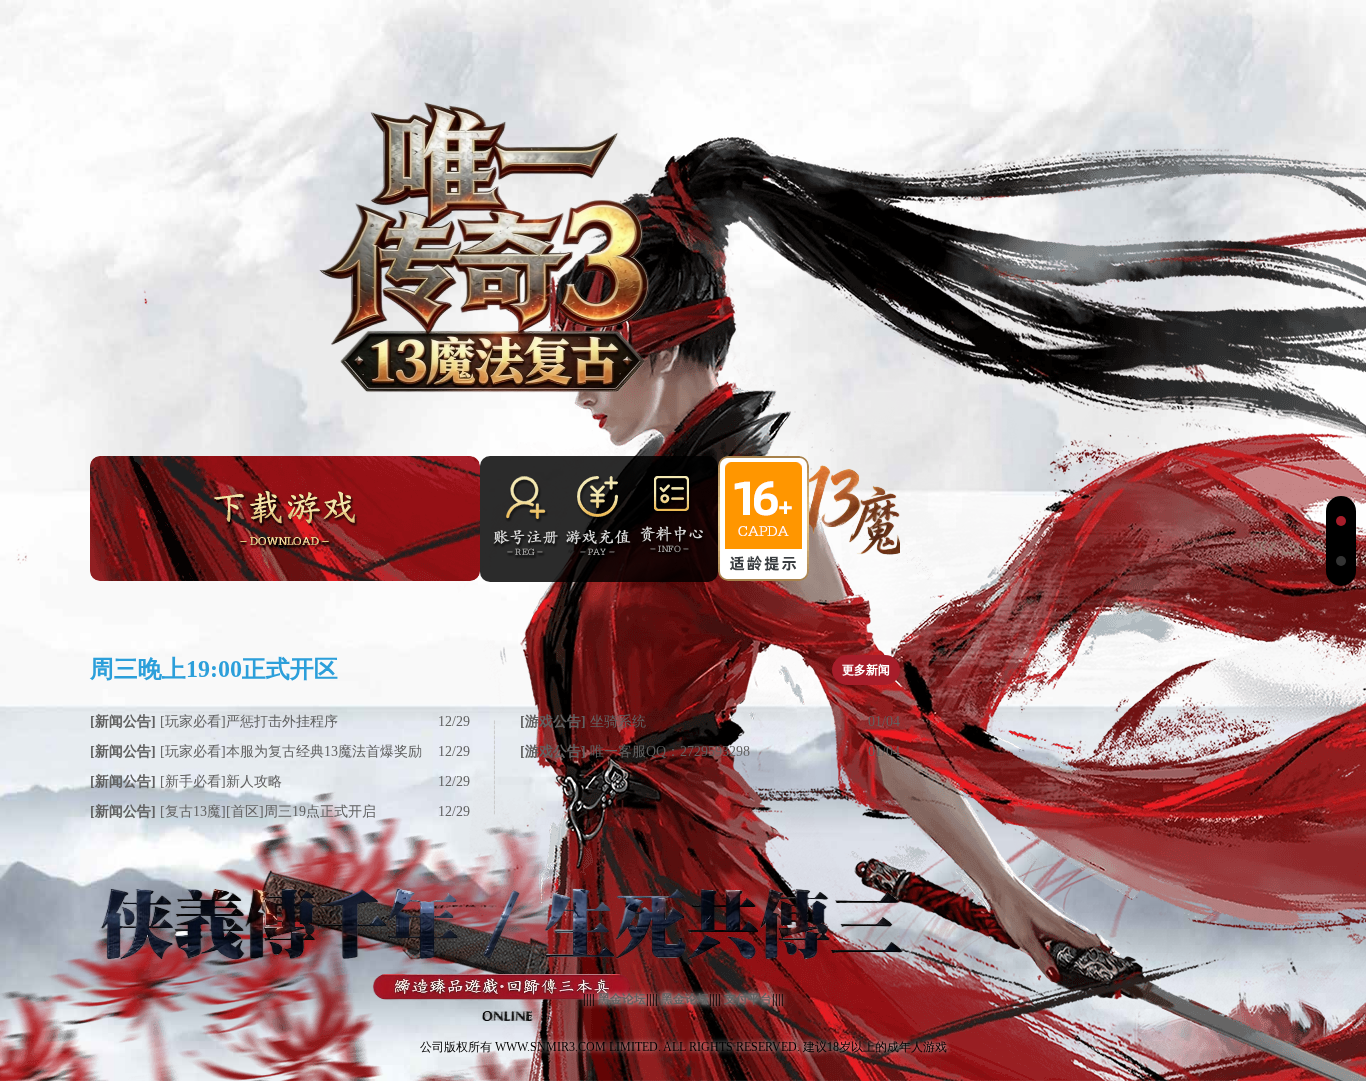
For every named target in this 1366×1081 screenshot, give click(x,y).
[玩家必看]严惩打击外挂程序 (214, 721)
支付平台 (748, 999)
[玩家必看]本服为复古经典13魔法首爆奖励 (256, 751)
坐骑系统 (583, 721)
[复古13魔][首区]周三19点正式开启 (233, 811)
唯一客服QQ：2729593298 (635, 751)
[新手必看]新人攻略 (186, 781)
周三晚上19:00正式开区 (214, 669)
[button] (1341, 521)
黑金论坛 (622, 999)
